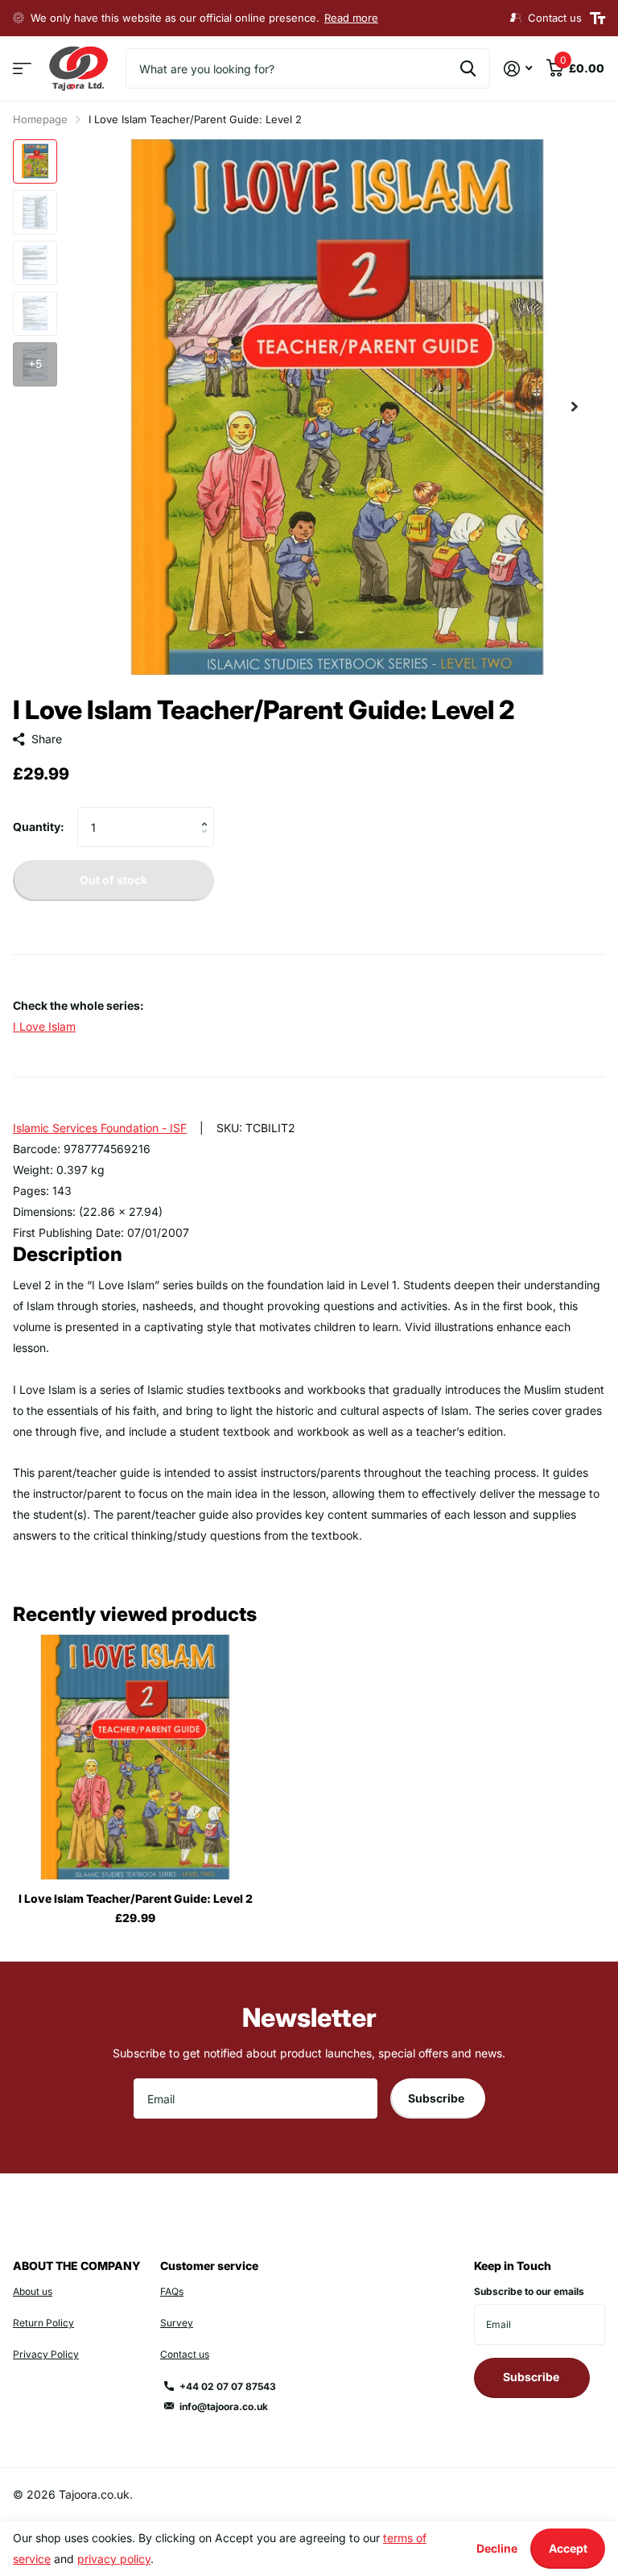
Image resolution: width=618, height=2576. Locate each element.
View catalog (22, 69)
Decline (497, 2548)
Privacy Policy (46, 2354)
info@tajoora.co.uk (224, 2406)
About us (33, 2291)
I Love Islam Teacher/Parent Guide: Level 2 (136, 1898)
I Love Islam (44, 1026)
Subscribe (437, 2098)
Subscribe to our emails (529, 2291)
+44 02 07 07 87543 (228, 2386)
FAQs (172, 2291)
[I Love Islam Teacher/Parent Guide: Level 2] (135, 1757)
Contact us (185, 2354)
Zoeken (468, 68)
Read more (351, 18)
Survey (177, 2323)
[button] (575, 407)
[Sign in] (518, 69)
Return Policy (43, 2323)
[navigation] (35, 161)
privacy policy (114, 2559)
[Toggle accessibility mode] (597, 19)
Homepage (40, 119)
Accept (568, 2548)
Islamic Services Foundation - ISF (100, 1128)
